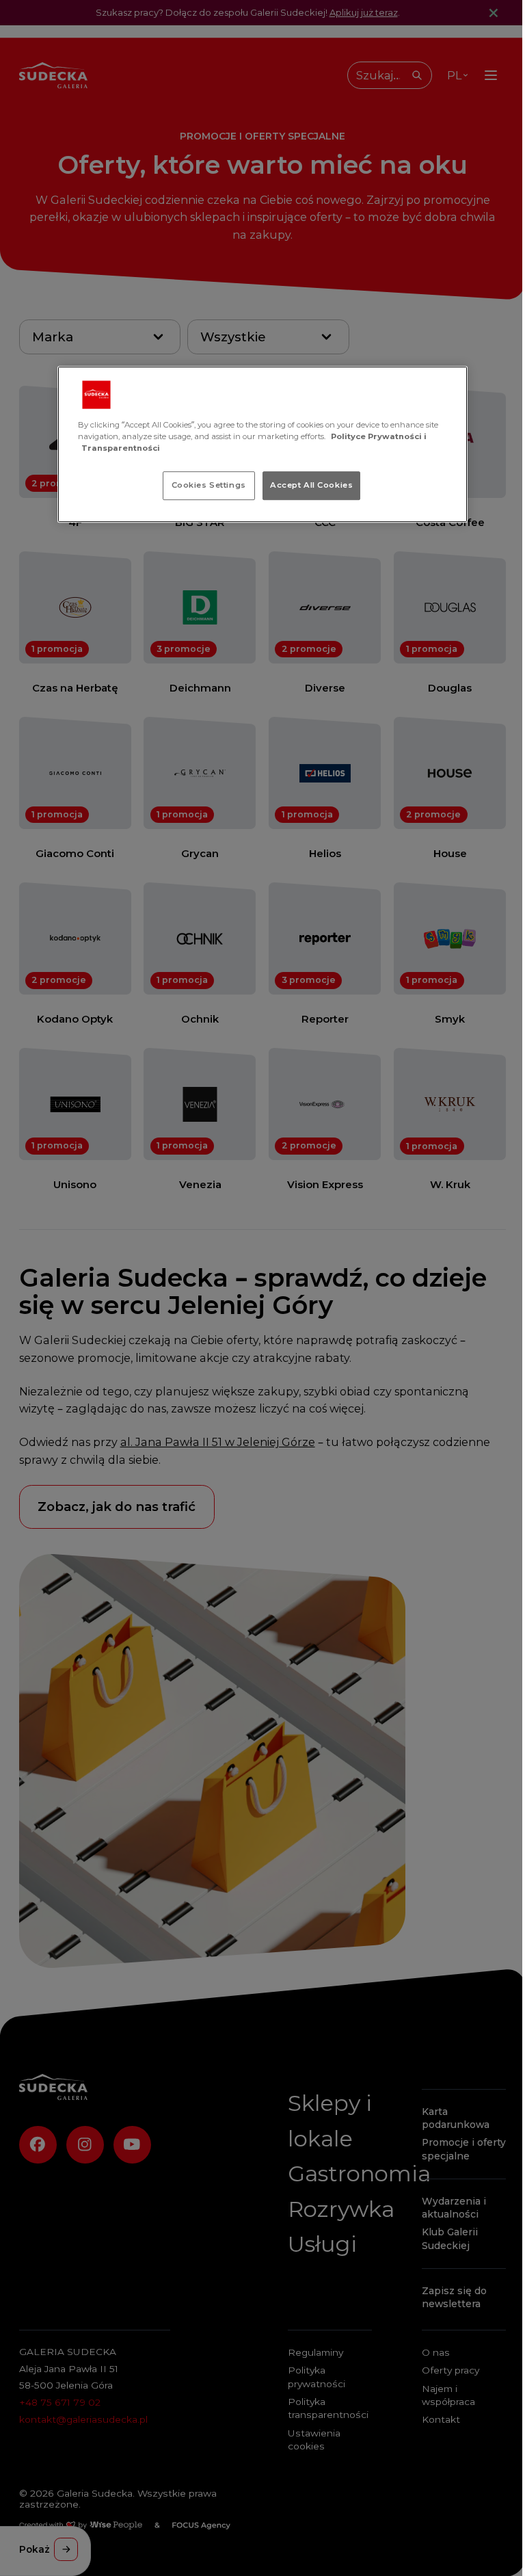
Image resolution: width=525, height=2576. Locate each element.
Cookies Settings (209, 485)
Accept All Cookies (311, 485)
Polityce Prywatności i (379, 436)
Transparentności (121, 448)
